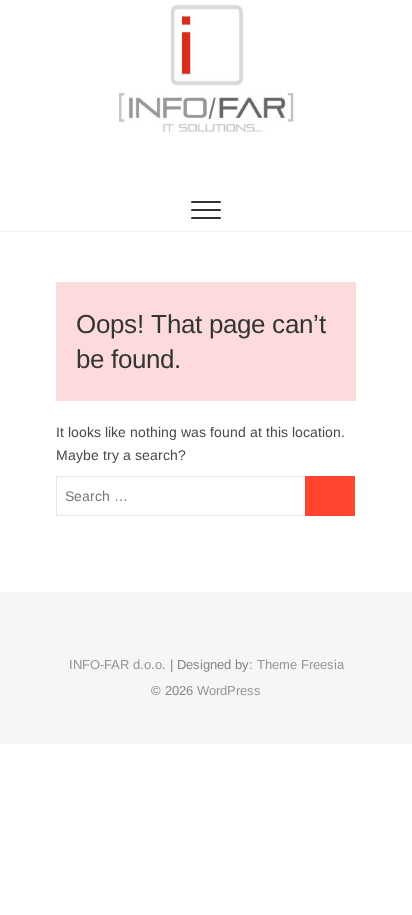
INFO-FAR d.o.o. (117, 664)
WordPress (229, 690)
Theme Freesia (300, 664)
